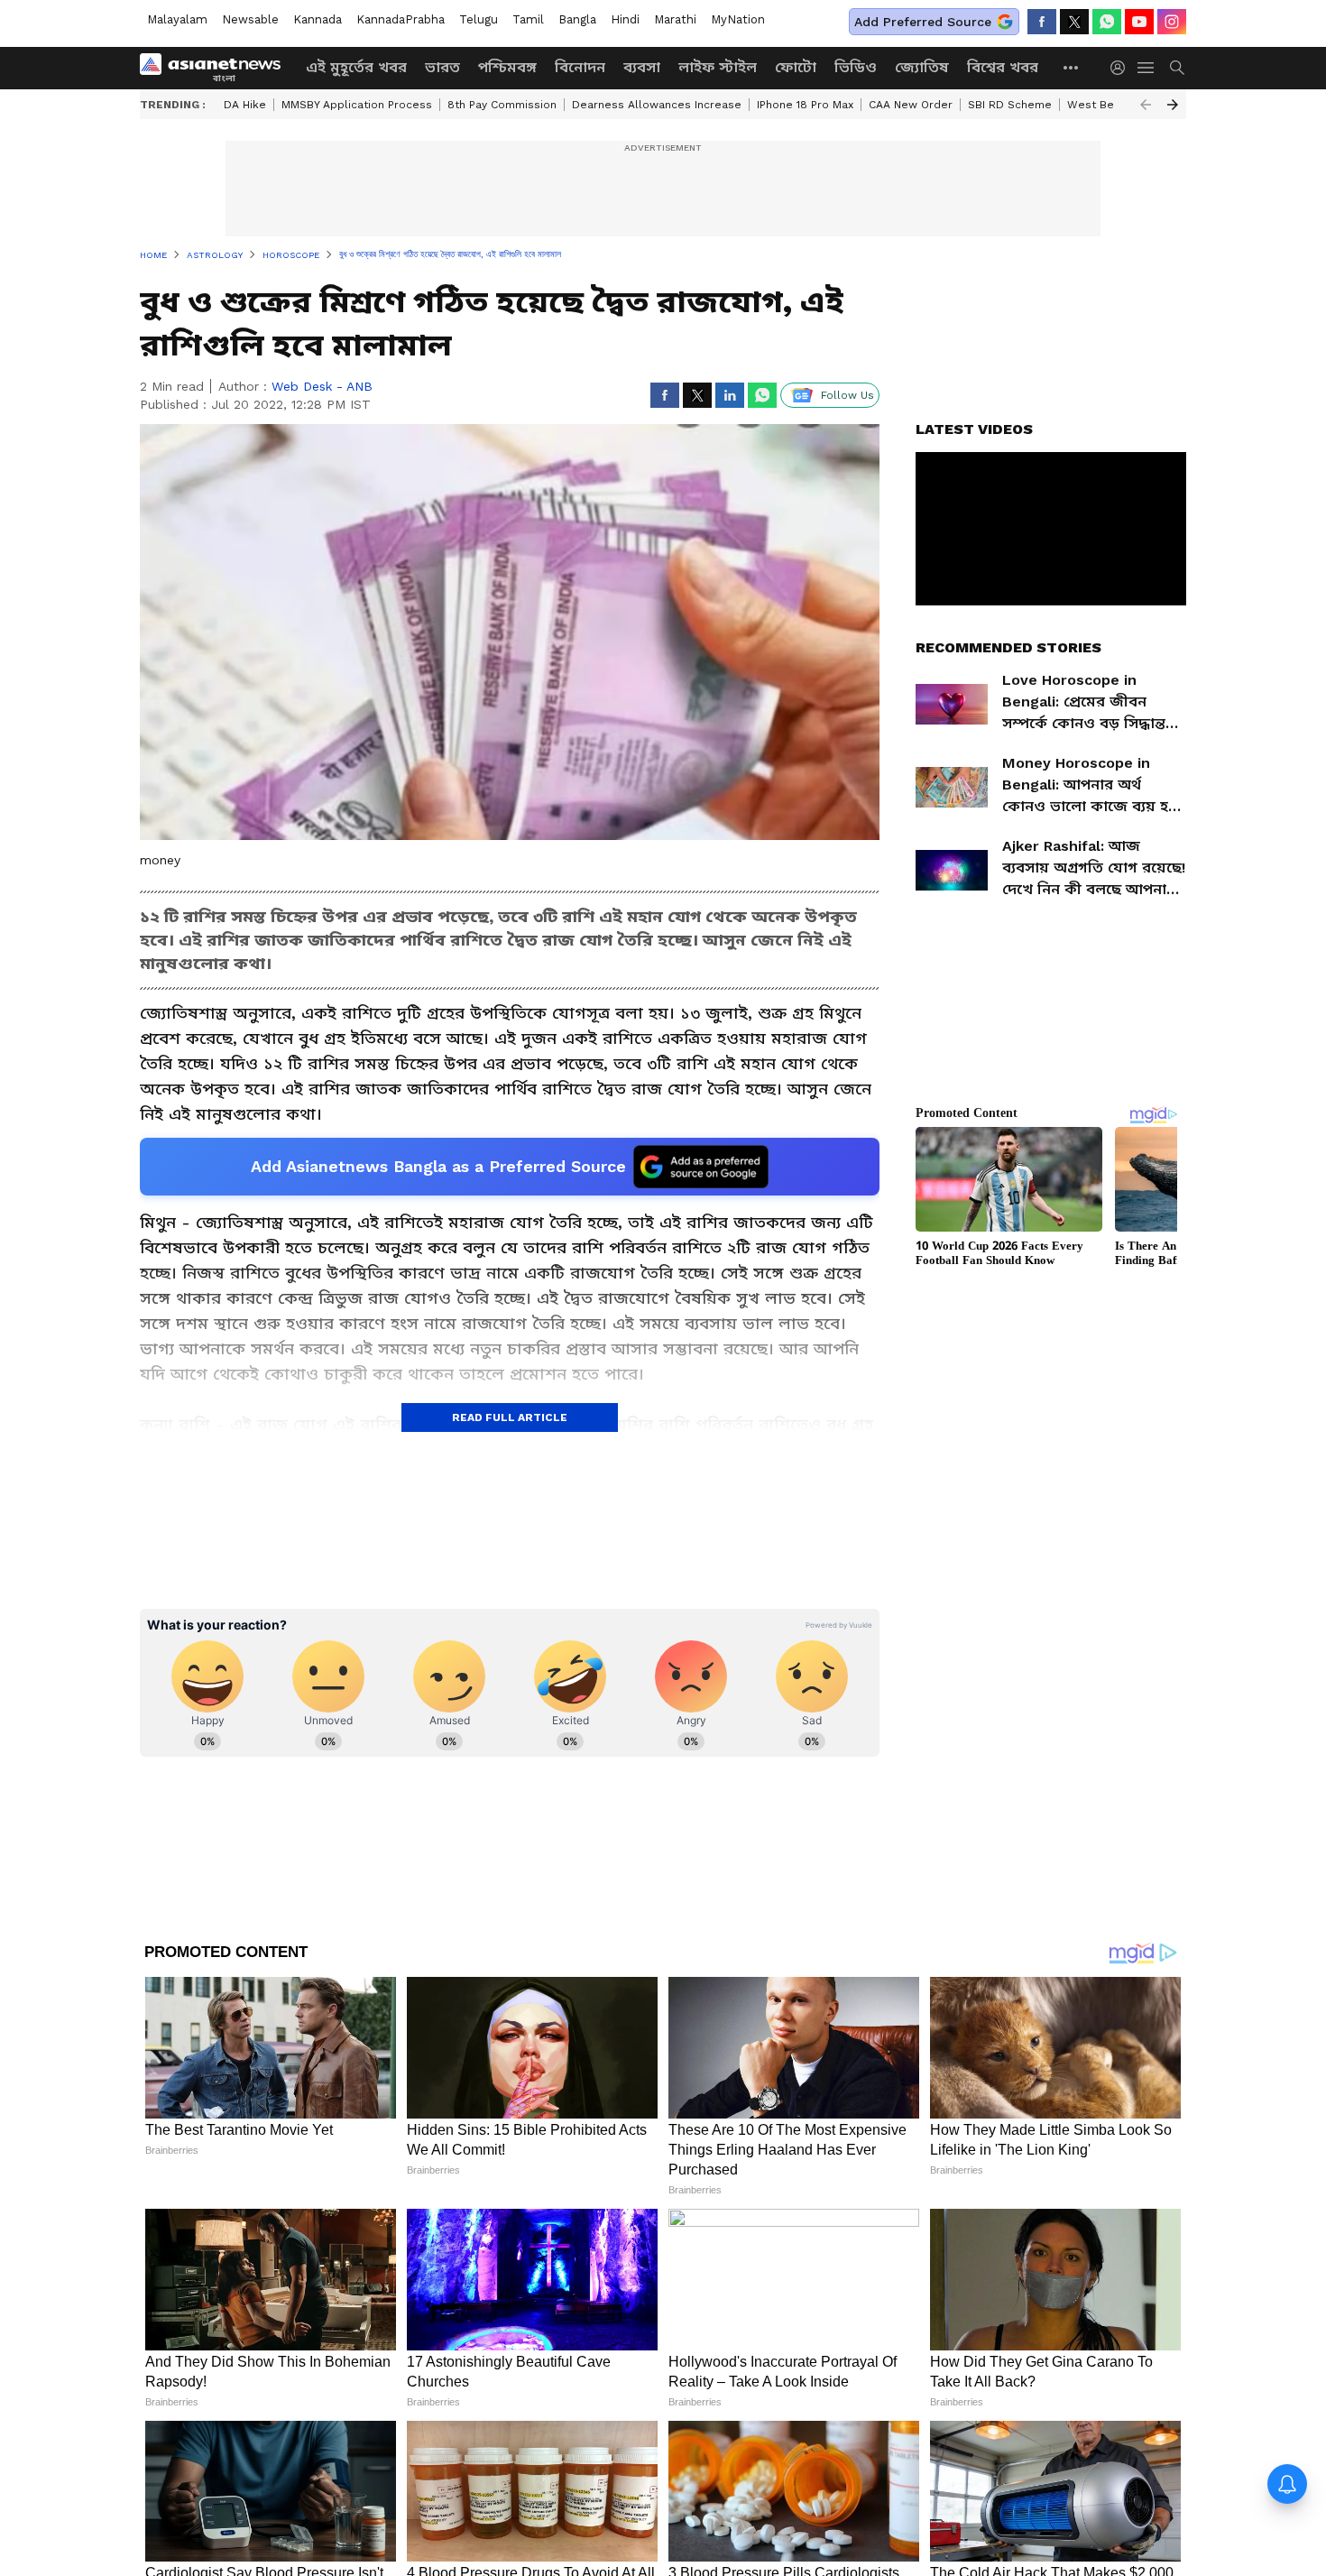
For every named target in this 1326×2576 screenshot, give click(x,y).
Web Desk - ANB (322, 386)
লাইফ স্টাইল (718, 67)
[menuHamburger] (1146, 68)
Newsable (250, 19)
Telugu (479, 19)
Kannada (318, 19)
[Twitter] (1074, 22)
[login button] (1122, 68)
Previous (1146, 105)
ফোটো (796, 67)
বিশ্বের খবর (1003, 67)
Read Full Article (510, 1417)
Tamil (528, 19)
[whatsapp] (1107, 22)
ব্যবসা (642, 67)
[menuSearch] (1177, 68)
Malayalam (177, 19)
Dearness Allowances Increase (657, 105)
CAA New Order (911, 105)
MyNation (738, 19)
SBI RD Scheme (1010, 105)
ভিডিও (856, 67)
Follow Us (847, 395)
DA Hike (245, 105)
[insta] (1172, 22)
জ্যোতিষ (922, 67)
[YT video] (1139, 22)
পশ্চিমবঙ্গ (507, 67)
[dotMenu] (1072, 67)
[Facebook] (1042, 22)
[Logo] (216, 68)
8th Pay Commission (502, 105)
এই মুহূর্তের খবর (356, 67)
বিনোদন (580, 67)
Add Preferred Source (923, 22)
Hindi (625, 19)
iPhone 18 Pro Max (805, 105)
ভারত (442, 67)
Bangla (577, 19)
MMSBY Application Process (357, 105)
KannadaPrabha (401, 19)
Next (1173, 105)
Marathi (675, 19)
